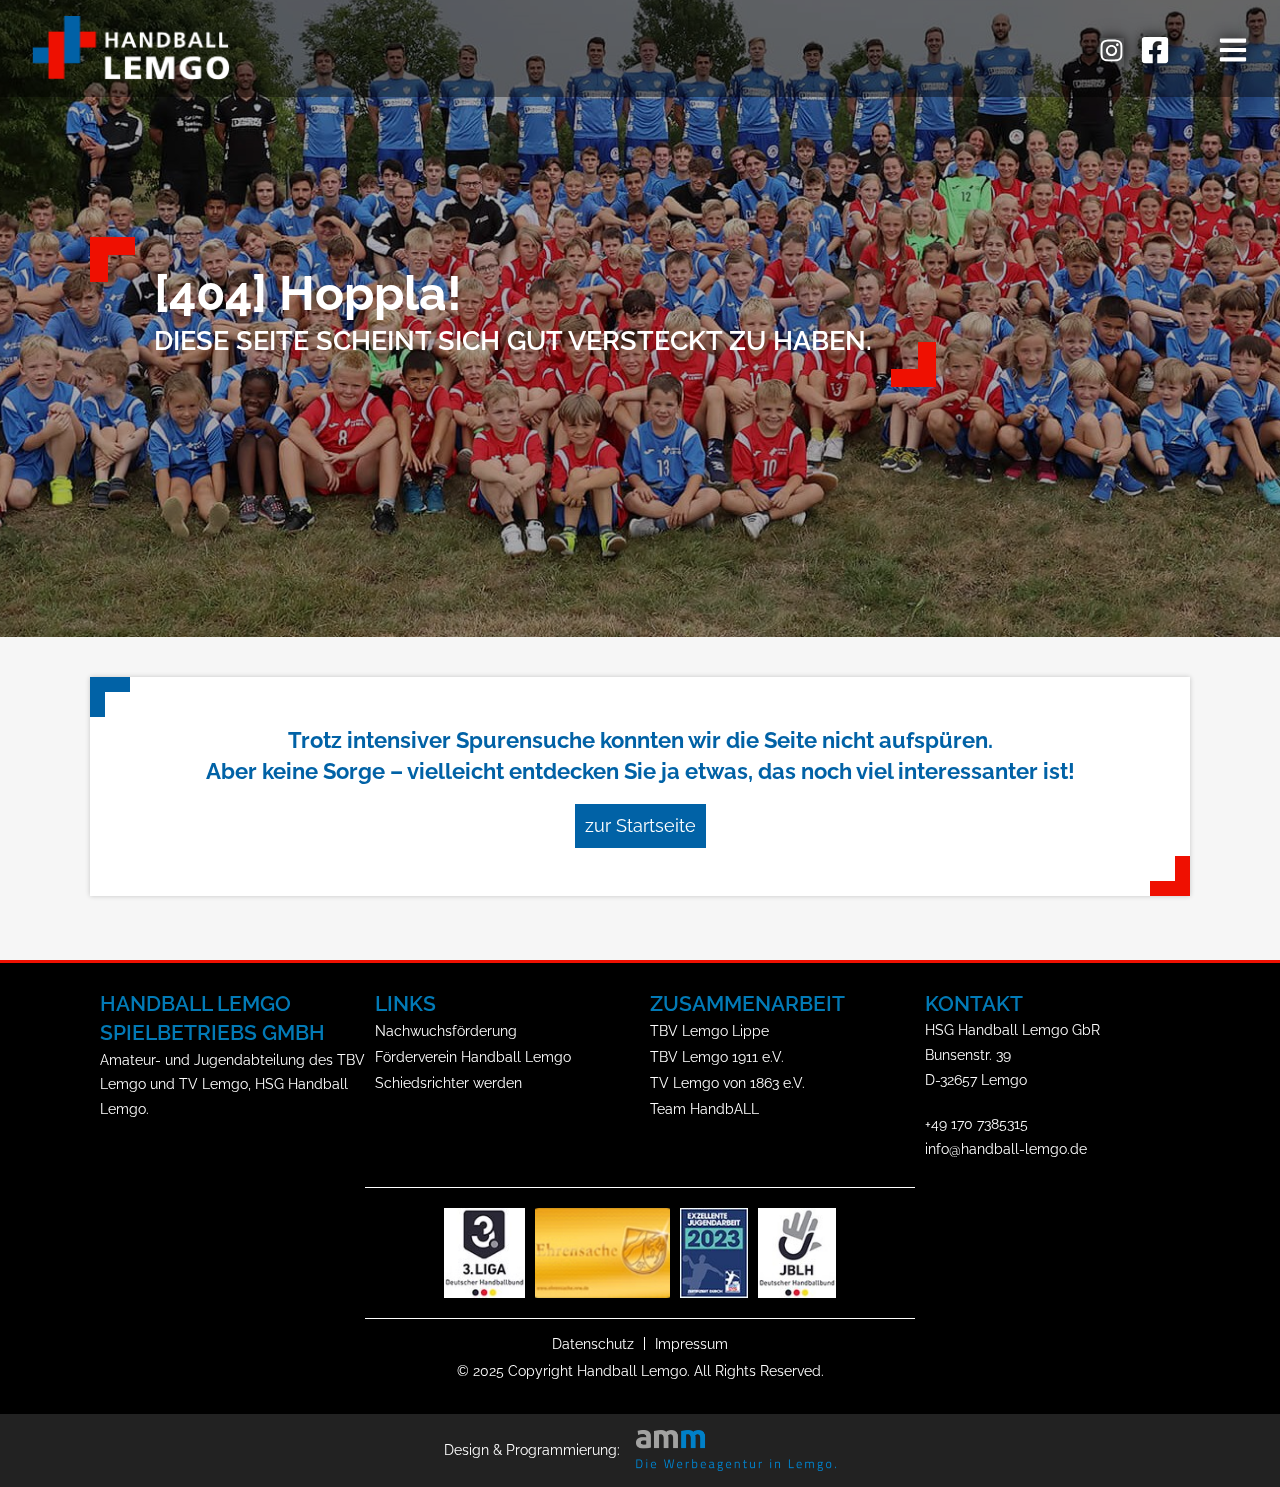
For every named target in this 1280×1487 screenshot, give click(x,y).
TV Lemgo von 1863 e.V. (727, 1082)
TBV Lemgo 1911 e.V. (717, 1056)
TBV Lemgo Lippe (709, 1030)
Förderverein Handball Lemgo (473, 1056)
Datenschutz (593, 1343)
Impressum (691, 1343)
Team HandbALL (704, 1108)
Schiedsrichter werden (448, 1082)
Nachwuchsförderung (446, 1030)
